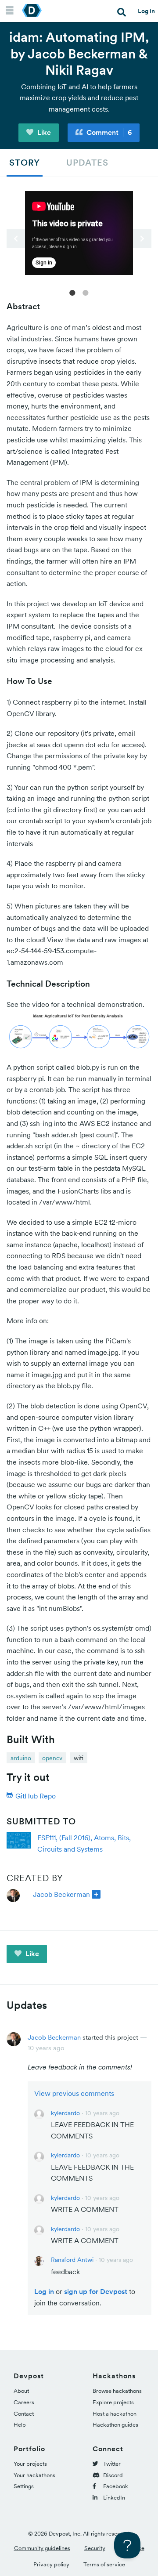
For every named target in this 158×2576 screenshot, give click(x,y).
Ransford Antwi (72, 2260)
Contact (24, 2414)
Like (43, 132)
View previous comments (74, 2093)
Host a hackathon (115, 2414)
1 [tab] (72, 292)
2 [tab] (86, 292)
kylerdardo (65, 2113)
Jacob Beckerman (61, 1894)
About (21, 2391)
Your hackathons (34, 2475)
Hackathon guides (115, 2425)
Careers (24, 2402)
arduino (21, 1758)
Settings (24, 2486)
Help (20, 2425)
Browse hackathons (117, 2391)
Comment (108, 132)
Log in (146, 11)
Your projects (30, 2464)
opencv (52, 1758)
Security (95, 2548)
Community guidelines (42, 2548)
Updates (87, 163)
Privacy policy (51, 2564)
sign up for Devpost (96, 2291)
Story (25, 163)
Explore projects (113, 2402)
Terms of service (104, 2564)
